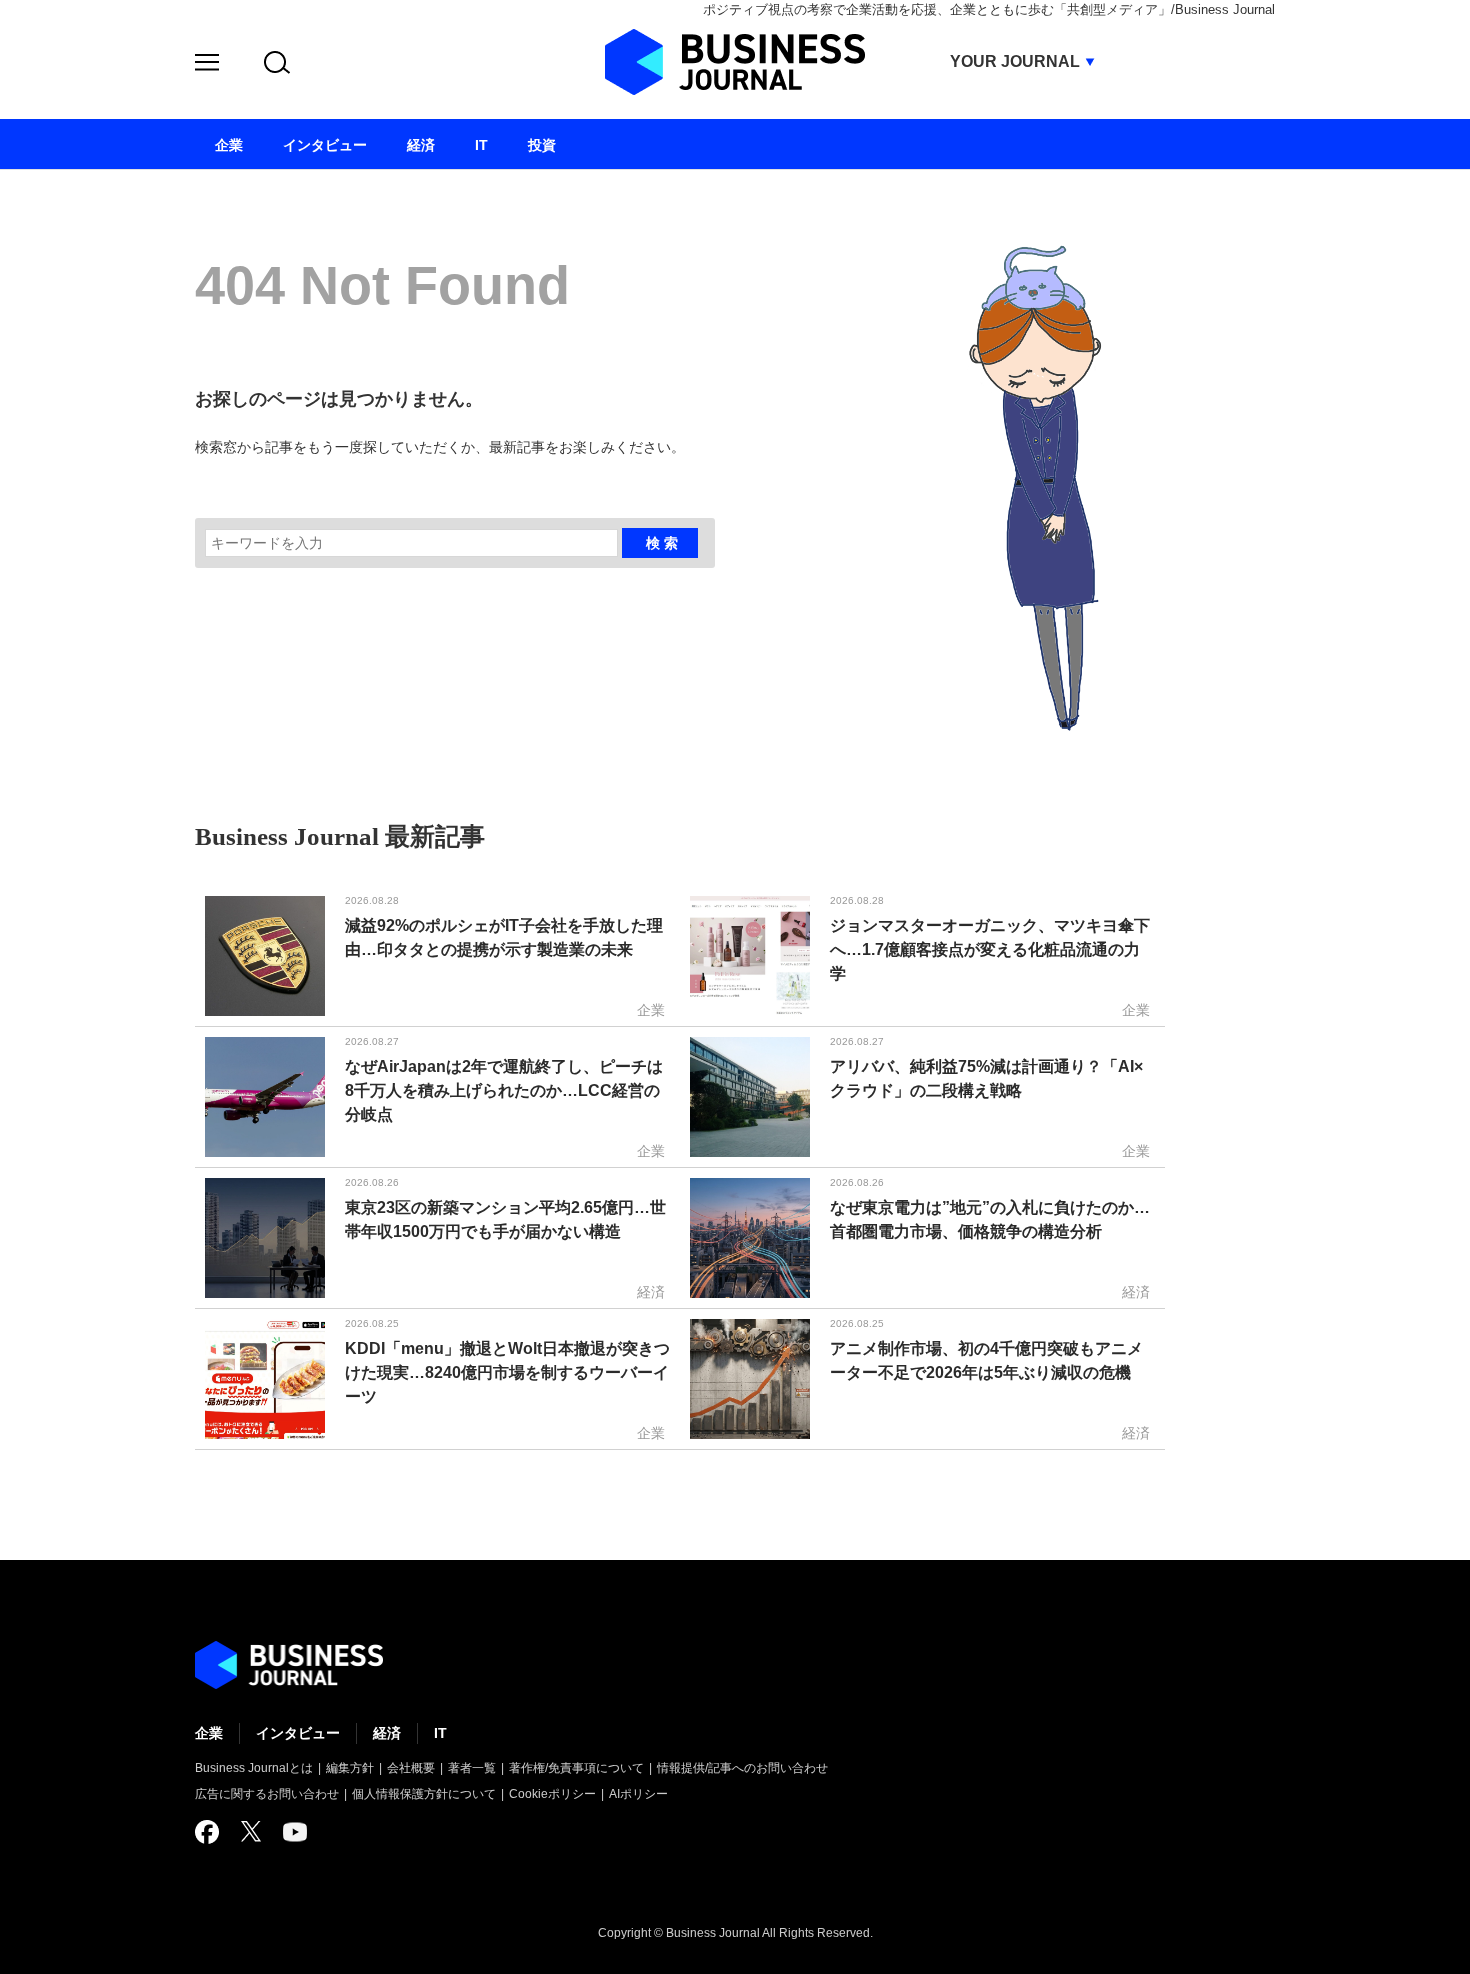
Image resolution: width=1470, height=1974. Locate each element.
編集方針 (350, 1768)
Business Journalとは (254, 1768)
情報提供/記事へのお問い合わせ (742, 1768)
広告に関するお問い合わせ (267, 1794)
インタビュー (298, 1733)
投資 (542, 145)
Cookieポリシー (552, 1794)
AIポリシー (638, 1794)
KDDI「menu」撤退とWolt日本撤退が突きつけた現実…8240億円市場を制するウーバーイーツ (507, 1372)
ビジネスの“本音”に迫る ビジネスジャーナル (289, 1665)
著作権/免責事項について (576, 1768)
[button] (207, 65)
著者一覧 (472, 1768)
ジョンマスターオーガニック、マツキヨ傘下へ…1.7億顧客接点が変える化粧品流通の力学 (990, 949)
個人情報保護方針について (424, 1794)
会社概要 (411, 1768)
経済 (387, 1733)
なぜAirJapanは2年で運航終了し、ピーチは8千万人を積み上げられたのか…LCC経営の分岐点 (504, 1090)
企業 (209, 1733)
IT (440, 1733)
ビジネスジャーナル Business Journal (735, 62)
